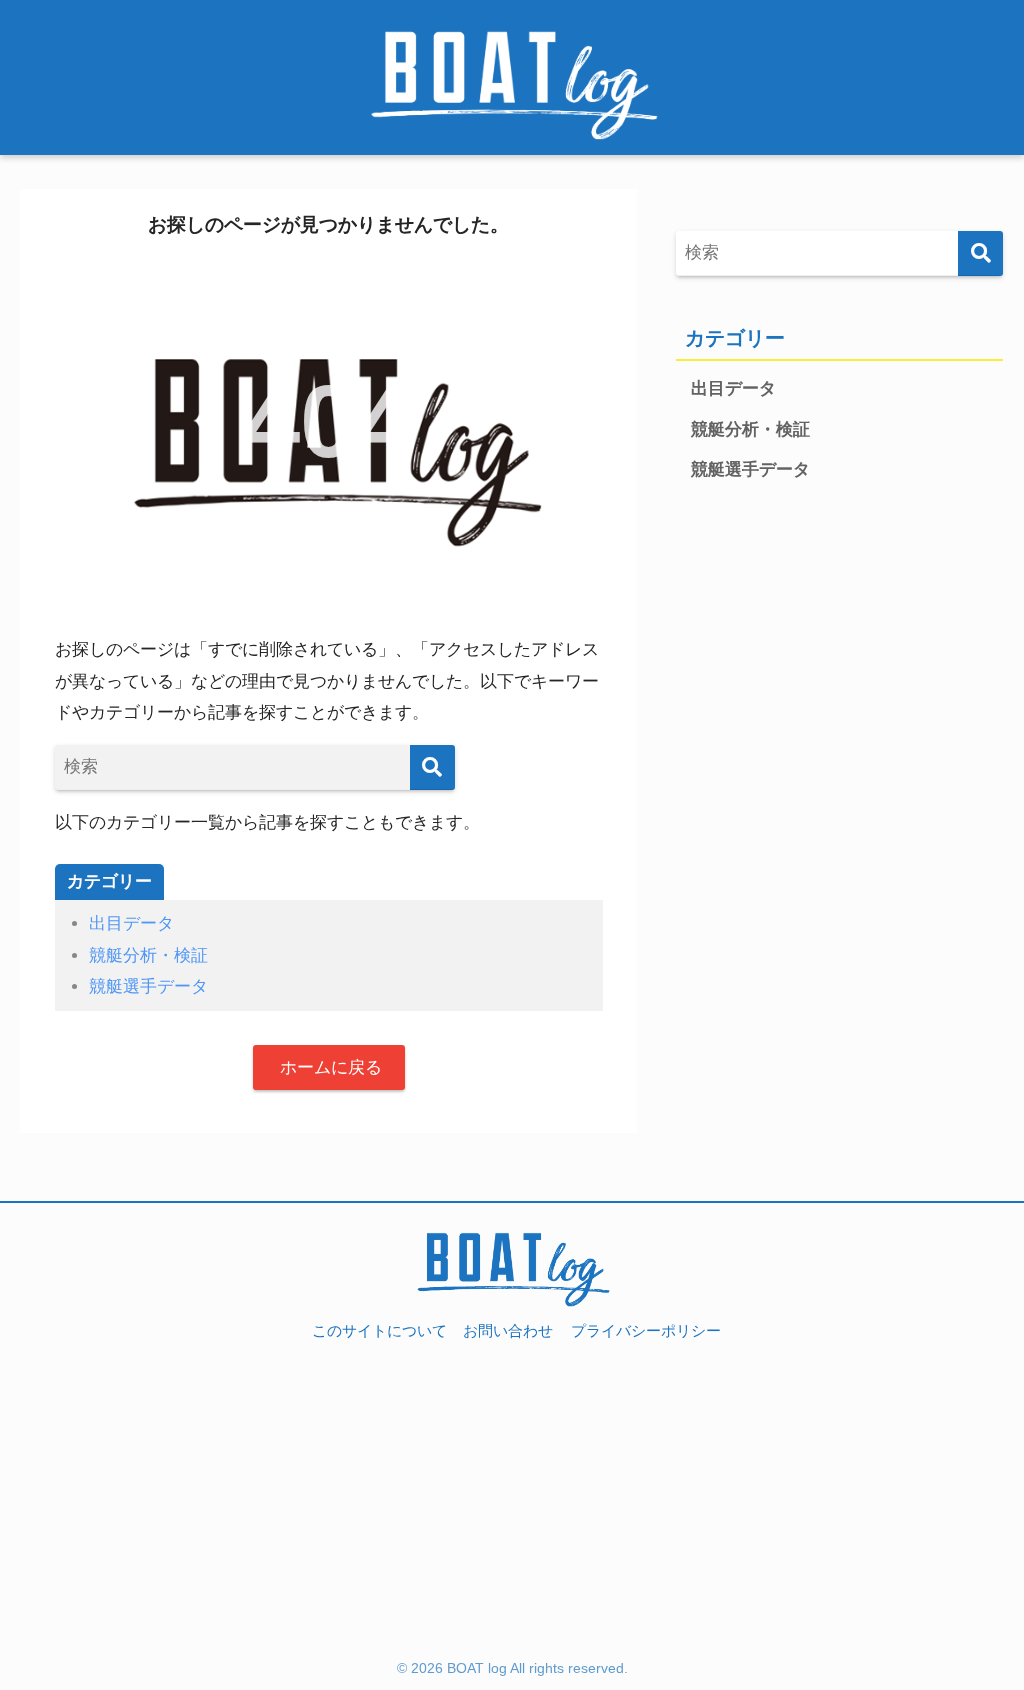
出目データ (131, 923)
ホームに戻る (328, 1067)
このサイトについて (379, 1331)
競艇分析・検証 (148, 955)
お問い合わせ (508, 1331)
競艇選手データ (148, 986)
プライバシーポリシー (646, 1331)
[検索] (432, 767)
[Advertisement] (512, 1509)
